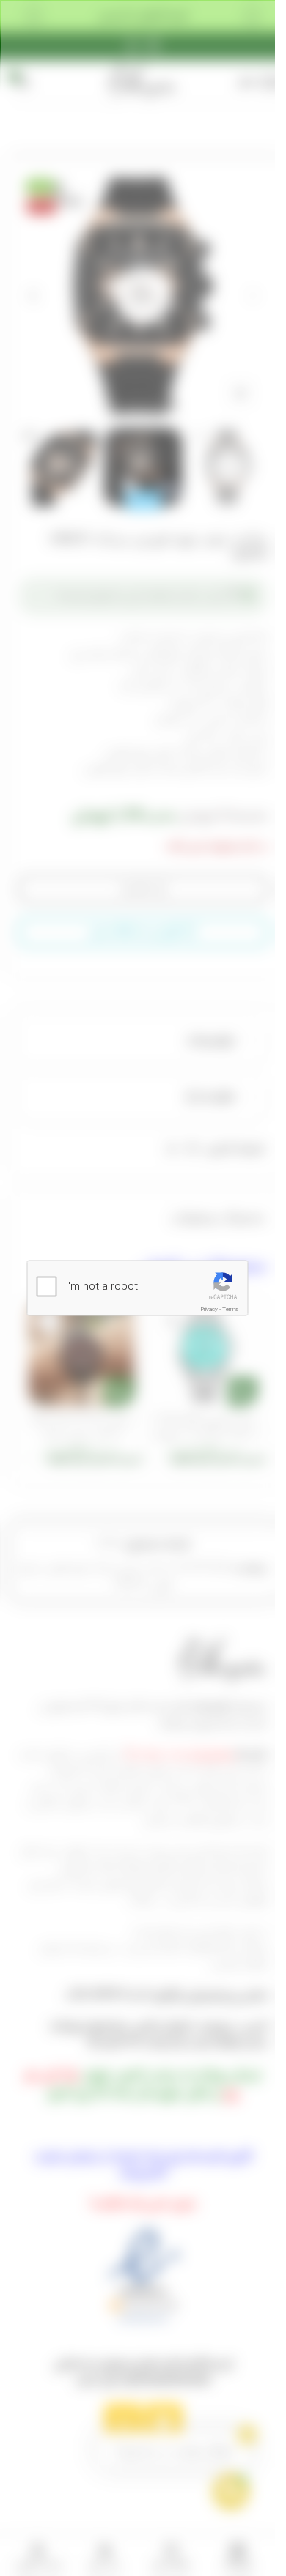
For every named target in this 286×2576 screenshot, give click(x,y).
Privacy (209, 1309)
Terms (230, 1309)
